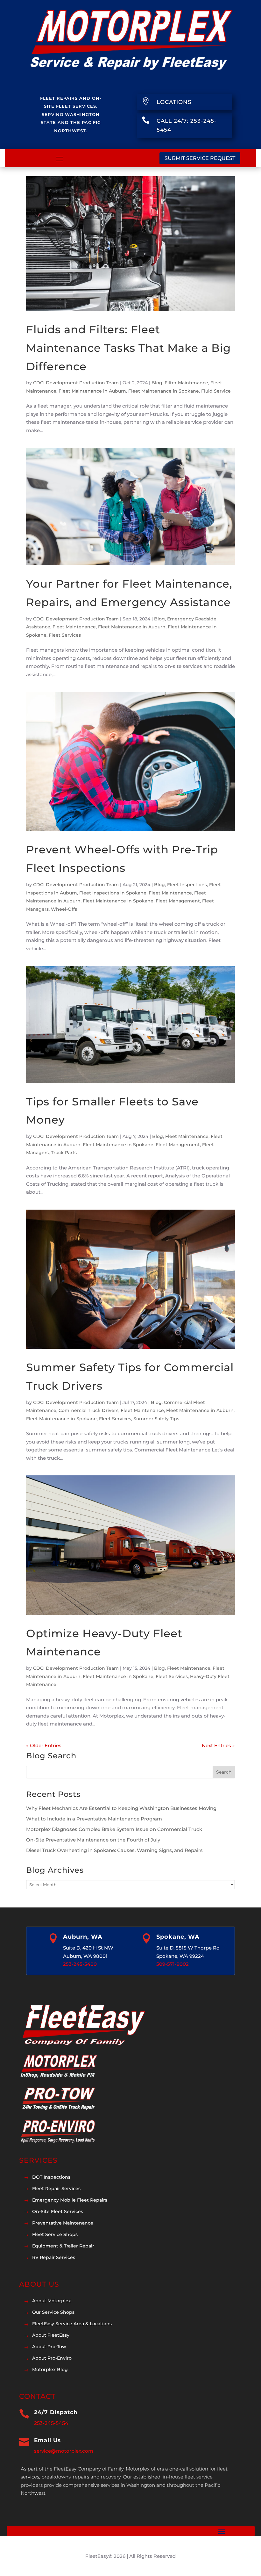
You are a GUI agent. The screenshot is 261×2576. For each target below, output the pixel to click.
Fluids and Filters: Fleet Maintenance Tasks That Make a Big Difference (128, 348)
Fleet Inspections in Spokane (113, 893)
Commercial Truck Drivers (88, 1410)
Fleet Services (65, 635)
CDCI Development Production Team (76, 383)
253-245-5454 (51, 2423)
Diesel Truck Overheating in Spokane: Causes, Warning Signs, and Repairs (114, 1850)
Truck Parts (64, 1153)
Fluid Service (216, 391)
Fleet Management (178, 901)
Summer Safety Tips (156, 1419)
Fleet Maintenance (74, 627)
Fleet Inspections (187, 885)
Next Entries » (218, 1745)
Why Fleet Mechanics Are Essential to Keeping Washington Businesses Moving (121, 1808)
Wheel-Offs (64, 909)
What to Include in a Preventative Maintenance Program (94, 1819)
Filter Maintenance (186, 383)
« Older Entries (44, 1745)
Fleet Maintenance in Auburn (92, 391)
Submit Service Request (200, 158)
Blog (157, 383)
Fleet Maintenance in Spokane (164, 391)
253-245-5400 (80, 1964)
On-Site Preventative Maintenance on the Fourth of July (93, 1840)
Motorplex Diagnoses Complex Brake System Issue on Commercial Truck (114, 1829)
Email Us (47, 2440)
